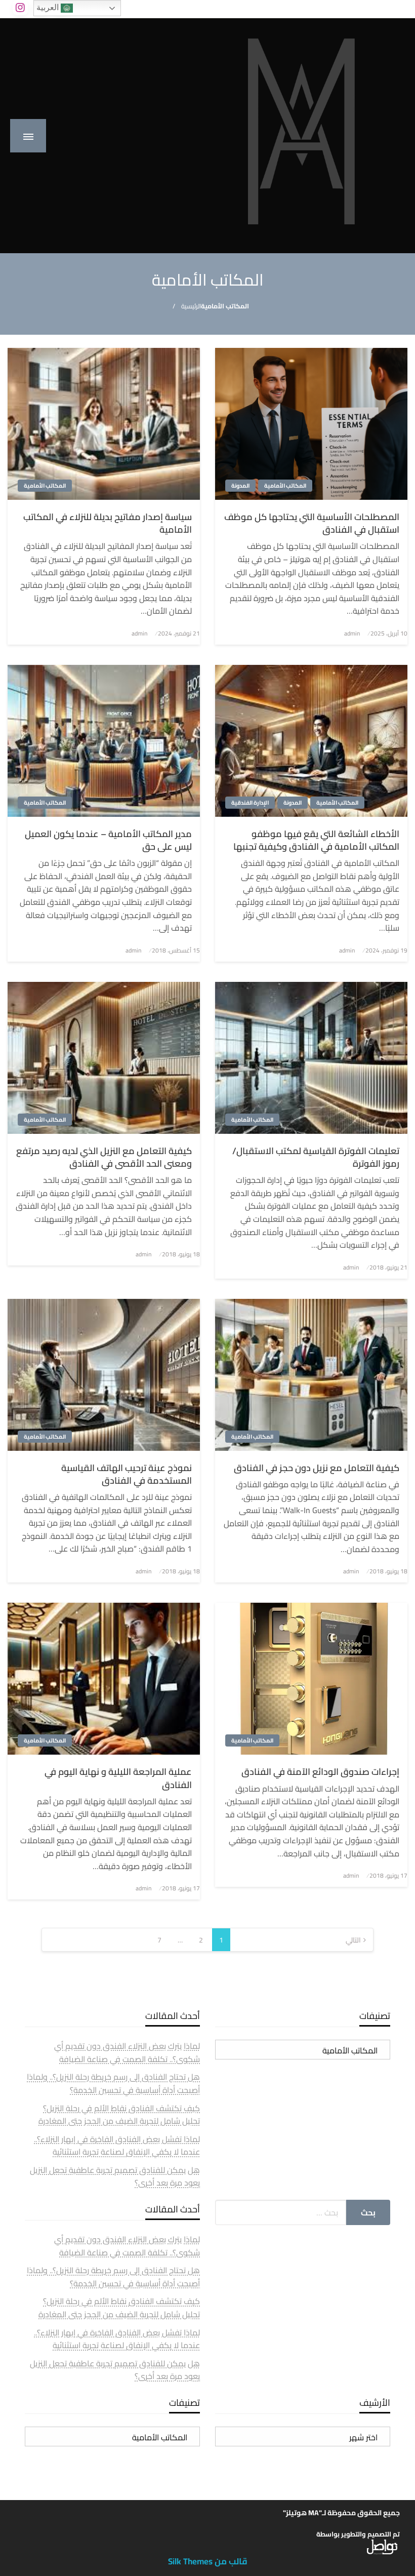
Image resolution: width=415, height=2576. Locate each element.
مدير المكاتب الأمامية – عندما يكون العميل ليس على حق (108, 840)
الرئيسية (191, 306)
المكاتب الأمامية (285, 486)
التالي (353, 1940)
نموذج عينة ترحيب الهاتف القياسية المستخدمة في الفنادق (127, 1474)
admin (352, 633)
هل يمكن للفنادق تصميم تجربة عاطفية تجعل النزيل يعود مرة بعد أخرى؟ (115, 2176)
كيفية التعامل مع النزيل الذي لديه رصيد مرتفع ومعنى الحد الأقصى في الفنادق (104, 1157)
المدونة (240, 486)
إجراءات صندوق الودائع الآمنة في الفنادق (320, 1772)
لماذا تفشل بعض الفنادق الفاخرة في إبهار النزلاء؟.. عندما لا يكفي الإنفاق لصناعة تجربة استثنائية (117, 2146)
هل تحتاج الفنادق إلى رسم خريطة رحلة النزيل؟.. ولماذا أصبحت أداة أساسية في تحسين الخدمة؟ (113, 2083)
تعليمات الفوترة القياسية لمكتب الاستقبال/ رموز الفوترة (316, 1157)
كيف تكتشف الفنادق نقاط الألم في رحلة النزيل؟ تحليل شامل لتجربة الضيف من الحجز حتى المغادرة (119, 2115)
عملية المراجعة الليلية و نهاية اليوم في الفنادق (118, 1778)
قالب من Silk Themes (208, 2561)
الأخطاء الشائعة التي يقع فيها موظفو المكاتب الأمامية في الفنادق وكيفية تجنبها (316, 840)
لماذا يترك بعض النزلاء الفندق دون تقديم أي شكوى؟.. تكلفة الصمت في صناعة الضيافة (127, 2052)
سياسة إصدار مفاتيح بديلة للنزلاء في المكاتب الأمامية (108, 523)
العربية (49, 7)
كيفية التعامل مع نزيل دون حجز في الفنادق (317, 1468)
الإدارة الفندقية (250, 803)
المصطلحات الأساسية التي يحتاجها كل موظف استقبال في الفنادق (312, 523)
